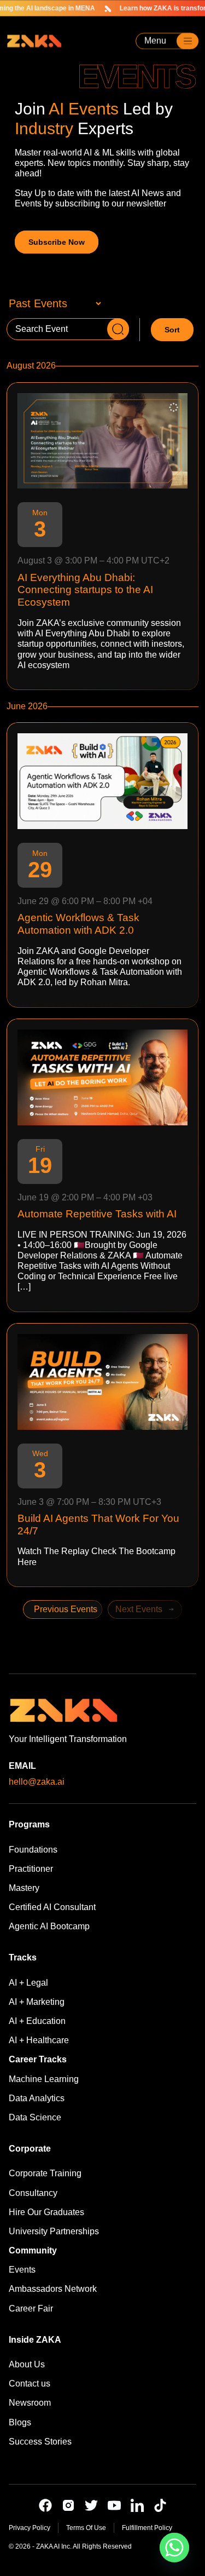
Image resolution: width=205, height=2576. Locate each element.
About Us (27, 2364)
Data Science (35, 2117)
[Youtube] (114, 2505)
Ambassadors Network (53, 2289)
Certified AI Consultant (52, 1907)
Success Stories (40, 2442)
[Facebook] (45, 2505)
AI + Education (37, 2021)
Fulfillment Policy (147, 2528)
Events (22, 2270)
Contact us (30, 2384)
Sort (172, 330)
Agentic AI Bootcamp (49, 1926)
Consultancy (33, 2193)
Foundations (33, 1850)
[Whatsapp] (174, 2548)
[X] (91, 2505)
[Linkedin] (137, 2505)
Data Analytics (37, 2098)
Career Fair (31, 2308)
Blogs (20, 2422)
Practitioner (31, 1869)
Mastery (24, 1888)
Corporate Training (45, 2173)
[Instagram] (68, 2505)
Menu (155, 41)
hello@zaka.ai (37, 1782)
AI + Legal (28, 1983)
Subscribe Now (57, 242)
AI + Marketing (37, 2002)
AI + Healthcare (39, 2040)
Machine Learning (44, 2079)
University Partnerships (54, 2231)
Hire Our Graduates (46, 2212)
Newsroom (30, 2403)
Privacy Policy (30, 2528)
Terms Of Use (86, 2528)
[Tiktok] (160, 2505)
